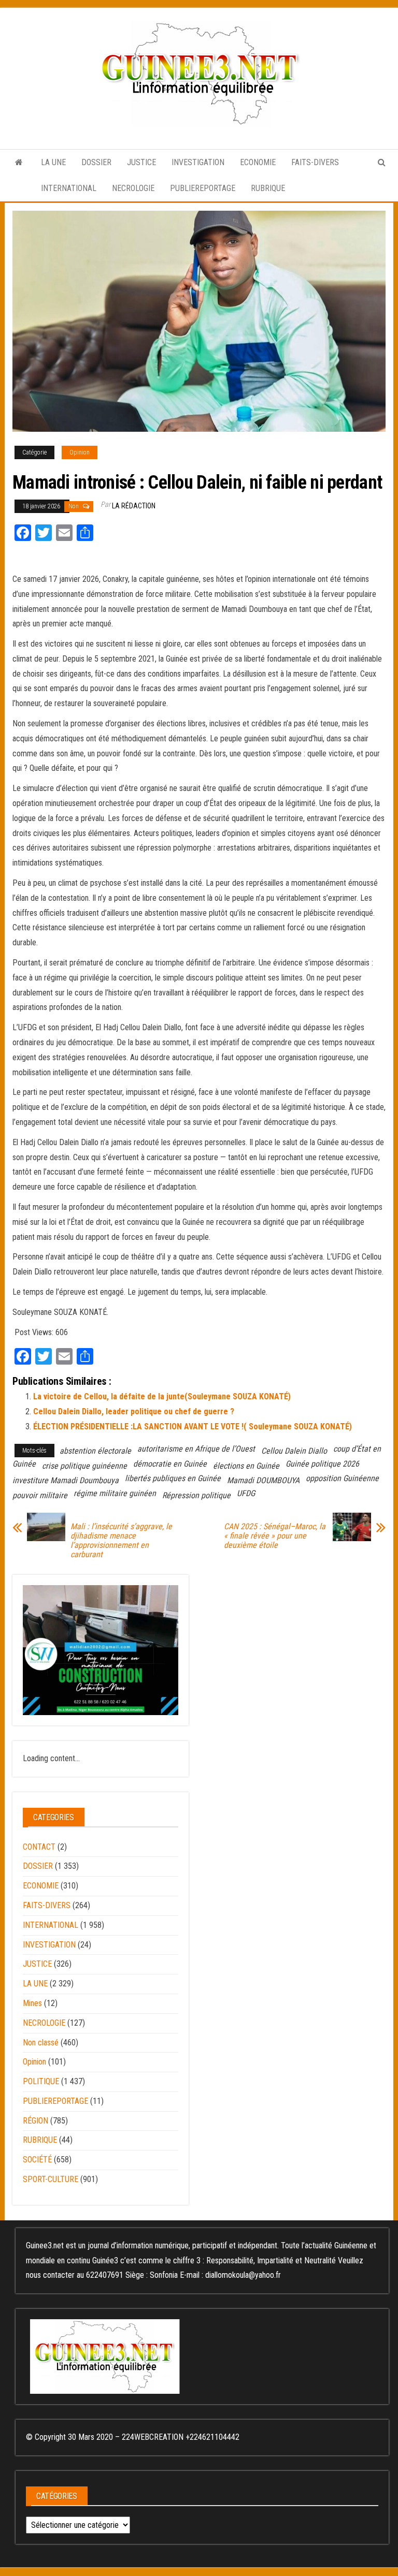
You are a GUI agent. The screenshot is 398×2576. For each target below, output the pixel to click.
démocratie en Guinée (170, 1464)
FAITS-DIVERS (315, 162)
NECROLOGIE (133, 188)
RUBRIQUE (268, 188)
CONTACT (39, 1847)
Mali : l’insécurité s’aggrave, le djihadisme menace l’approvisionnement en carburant (121, 1541)
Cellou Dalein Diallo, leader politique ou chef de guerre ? (134, 1411)
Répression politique (196, 1495)
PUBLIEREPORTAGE (203, 188)
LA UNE (53, 162)
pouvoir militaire (40, 1495)
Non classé (41, 2043)
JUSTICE (141, 162)
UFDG (246, 1493)
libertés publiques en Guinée (173, 1478)
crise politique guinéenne (84, 1466)
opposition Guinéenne (342, 1478)
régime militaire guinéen (115, 1493)
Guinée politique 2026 (322, 1464)
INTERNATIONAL (69, 188)
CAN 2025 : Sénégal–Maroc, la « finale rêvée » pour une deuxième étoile (275, 1536)
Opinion (80, 452)
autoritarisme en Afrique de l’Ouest (196, 1449)
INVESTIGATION (198, 162)
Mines (32, 2003)
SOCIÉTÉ (37, 2160)
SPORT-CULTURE (51, 2179)
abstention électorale (95, 1451)
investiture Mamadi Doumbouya (66, 1480)
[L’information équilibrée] (19, 163)
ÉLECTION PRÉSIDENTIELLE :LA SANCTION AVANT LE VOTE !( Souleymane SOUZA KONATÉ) (193, 1426)
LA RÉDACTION (134, 506)
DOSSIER (96, 162)
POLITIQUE (41, 2081)
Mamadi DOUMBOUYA (263, 1480)
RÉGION (35, 2121)
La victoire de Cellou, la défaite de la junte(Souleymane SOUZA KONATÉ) (162, 1396)
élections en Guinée (246, 1466)
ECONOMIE (258, 162)
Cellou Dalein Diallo (294, 1451)
